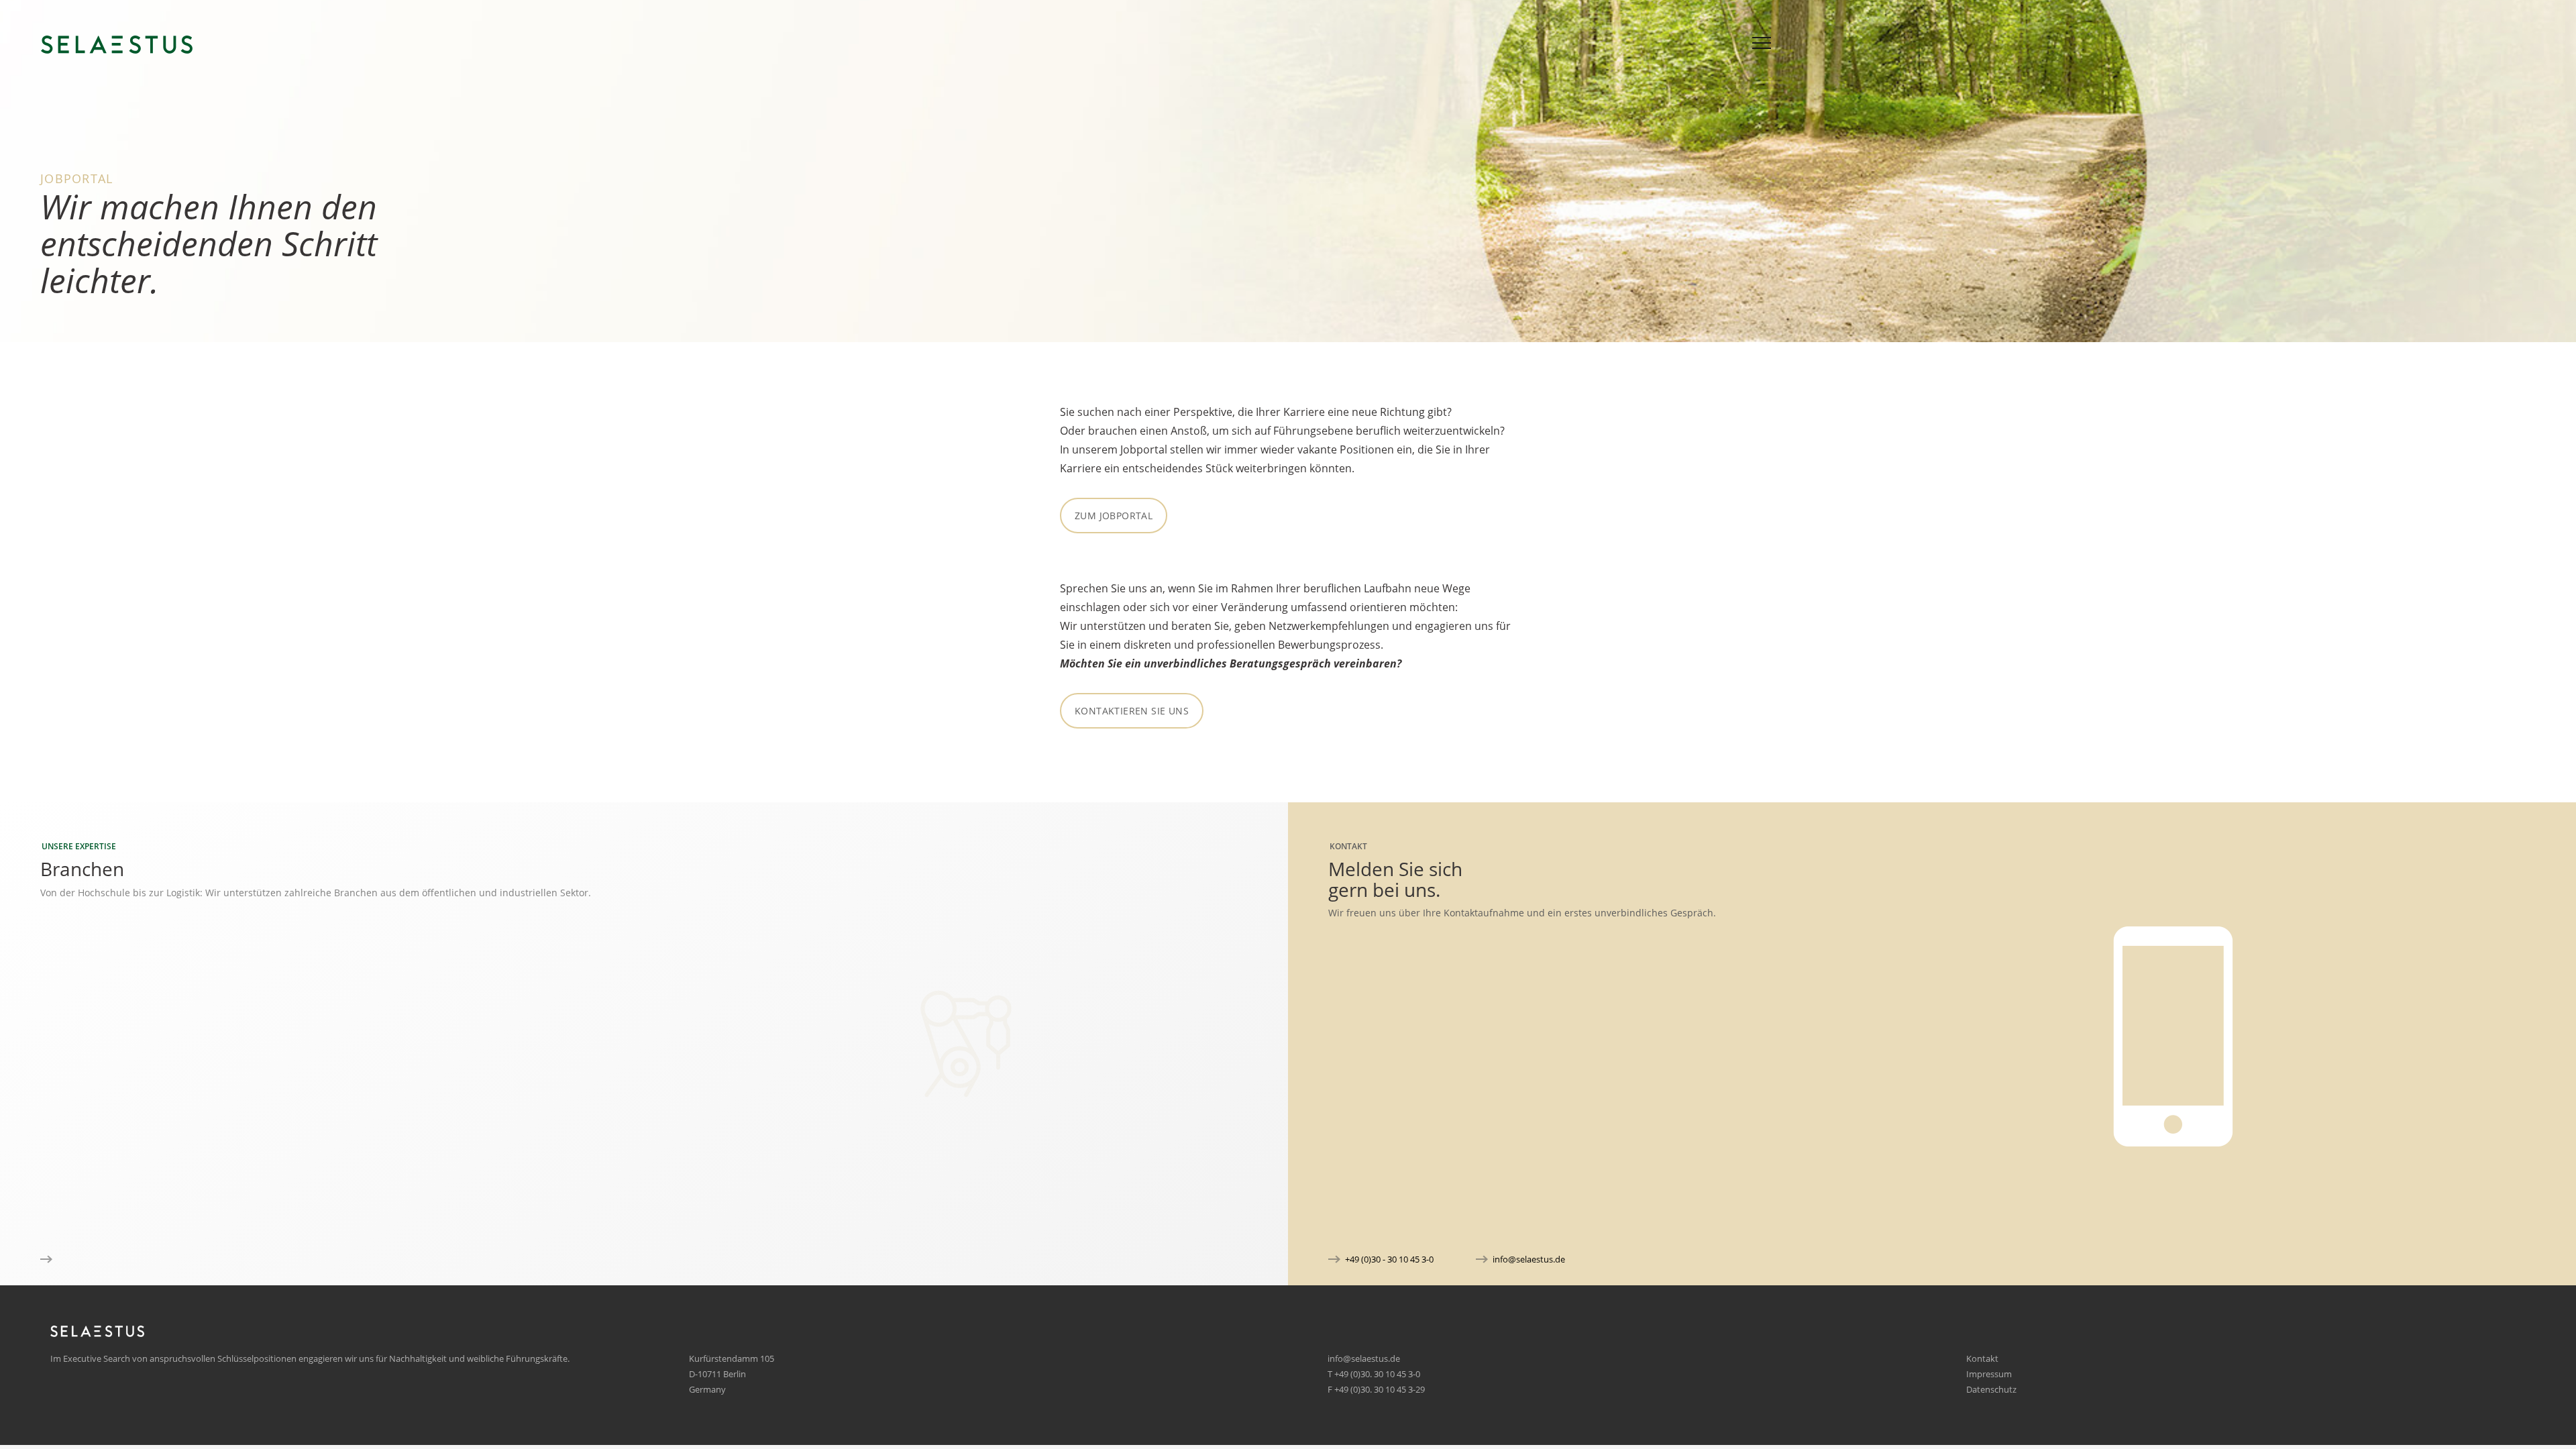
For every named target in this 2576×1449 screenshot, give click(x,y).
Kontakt (1982, 1358)
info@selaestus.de (1529, 1259)
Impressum (1989, 1374)
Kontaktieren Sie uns (1132, 711)
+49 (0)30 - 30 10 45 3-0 (1389, 1259)
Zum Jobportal (1114, 516)
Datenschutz (1991, 1389)
